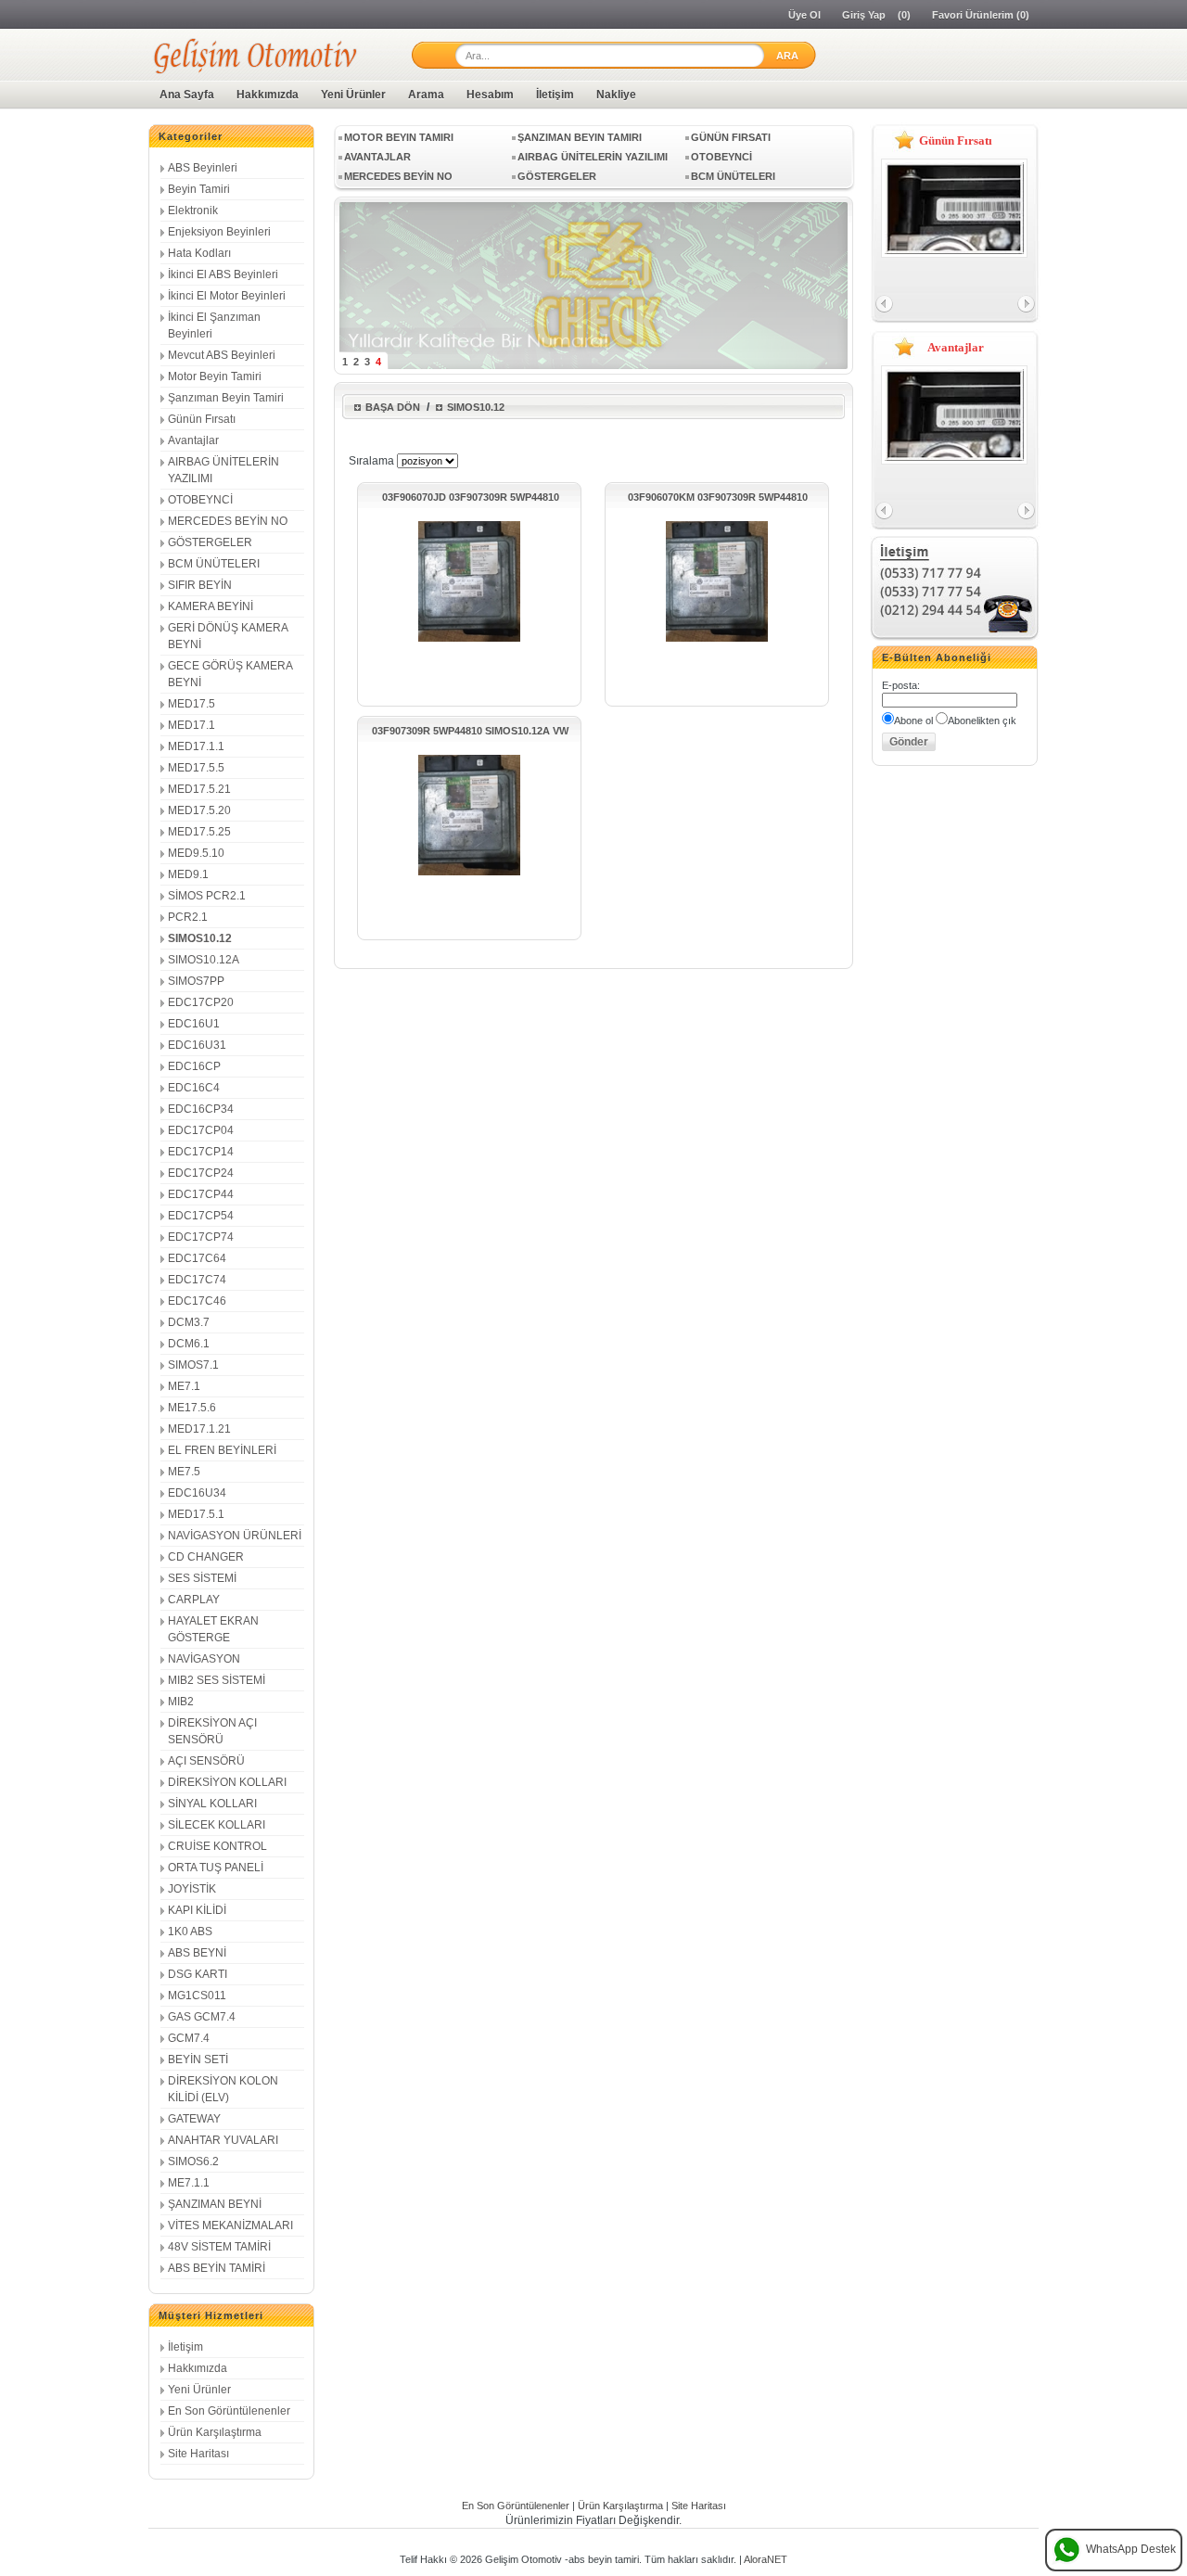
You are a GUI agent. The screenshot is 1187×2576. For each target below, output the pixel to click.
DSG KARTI (198, 1974)
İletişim (555, 95)
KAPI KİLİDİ (197, 1910)
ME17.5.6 (192, 1408)
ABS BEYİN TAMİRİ (217, 2268)
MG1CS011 (197, 1996)
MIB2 (181, 1702)
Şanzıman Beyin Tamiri (226, 398)
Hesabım (490, 95)
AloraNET (766, 2559)
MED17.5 (191, 704)
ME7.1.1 (189, 2183)
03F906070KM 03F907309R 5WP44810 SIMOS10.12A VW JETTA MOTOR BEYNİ (718, 497)
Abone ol (913, 721)
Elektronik (193, 210)
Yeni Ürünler (353, 95)
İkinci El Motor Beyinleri (227, 296)
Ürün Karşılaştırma (215, 2432)
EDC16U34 (197, 1493)
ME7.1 (184, 1386)
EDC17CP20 (201, 1002)
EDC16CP (194, 1066)
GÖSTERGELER (210, 542)
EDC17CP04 (201, 1130)
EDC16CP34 (201, 1109)
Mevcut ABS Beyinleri (222, 355)
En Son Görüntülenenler (229, 2411)
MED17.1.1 (196, 746)
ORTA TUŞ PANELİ (216, 1868)
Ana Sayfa (187, 95)
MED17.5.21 (199, 789)
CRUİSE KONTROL (217, 1846)
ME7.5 (184, 1472)
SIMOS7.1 (193, 1365)
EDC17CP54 (201, 1216)
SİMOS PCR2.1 (207, 896)
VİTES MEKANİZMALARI (230, 2225)
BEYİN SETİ (198, 2060)
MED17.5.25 (199, 832)
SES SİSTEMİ (202, 1578)
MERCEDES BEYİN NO (228, 521)
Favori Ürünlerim (973, 15)
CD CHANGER (206, 1557)
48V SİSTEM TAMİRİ (219, 2247)
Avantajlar (193, 440)
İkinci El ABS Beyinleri (223, 274)
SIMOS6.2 (193, 2162)
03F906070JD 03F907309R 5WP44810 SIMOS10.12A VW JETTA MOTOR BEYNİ (470, 497)
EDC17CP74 (201, 1237)
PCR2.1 (188, 917)
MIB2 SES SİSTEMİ (217, 1680)
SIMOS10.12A (204, 960)
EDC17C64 (197, 1258)
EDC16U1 (194, 1024)
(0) (904, 15)
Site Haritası (198, 2454)
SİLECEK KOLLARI (217, 1825)
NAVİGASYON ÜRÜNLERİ (235, 1536)
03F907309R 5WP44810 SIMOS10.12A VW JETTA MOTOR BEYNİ (470, 731)
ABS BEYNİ (197, 1953)
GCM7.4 (189, 2038)
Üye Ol (804, 15)
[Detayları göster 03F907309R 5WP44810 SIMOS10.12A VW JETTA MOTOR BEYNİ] (469, 874)
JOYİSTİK (192, 1889)
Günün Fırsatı (202, 419)
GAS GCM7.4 (202, 2017)
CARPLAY (194, 1600)
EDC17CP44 (201, 1194)
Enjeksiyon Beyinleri (219, 232)
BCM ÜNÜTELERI (214, 564)
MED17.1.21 (199, 1429)
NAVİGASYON (204, 1659)
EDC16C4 (194, 1088)
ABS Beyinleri (203, 168)
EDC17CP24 (201, 1173)
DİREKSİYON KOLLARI (227, 1782)
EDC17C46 (197, 1301)
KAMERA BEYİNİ (211, 606)
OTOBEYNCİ (200, 500)
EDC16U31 (197, 1045)
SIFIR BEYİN (200, 585)
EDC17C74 (197, 1280)
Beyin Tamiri (199, 189)
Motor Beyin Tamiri (215, 376)
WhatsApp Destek (1131, 2549)
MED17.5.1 (196, 1514)
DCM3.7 (189, 1322)
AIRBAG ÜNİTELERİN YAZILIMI (593, 157)
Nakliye (616, 95)
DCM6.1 (189, 1344)
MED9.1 (188, 874)
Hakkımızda (268, 95)
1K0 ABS (190, 1932)
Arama (426, 95)
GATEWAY (194, 2119)
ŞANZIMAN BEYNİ (215, 2204)
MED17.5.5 (196, 768)
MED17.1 (191, 725)
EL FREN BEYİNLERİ (222, 1450)
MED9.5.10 (196, 853)
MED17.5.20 (199, 810)
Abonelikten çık (982, 721)
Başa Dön (393, 407)
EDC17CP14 (201, 1152)
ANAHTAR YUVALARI (223, 2140)
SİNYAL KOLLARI (212, 1804)
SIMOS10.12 (200, 938)
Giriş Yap (864, 15)
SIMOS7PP (196, 981)
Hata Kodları (199, 253)
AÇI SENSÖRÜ (206, 1761)
